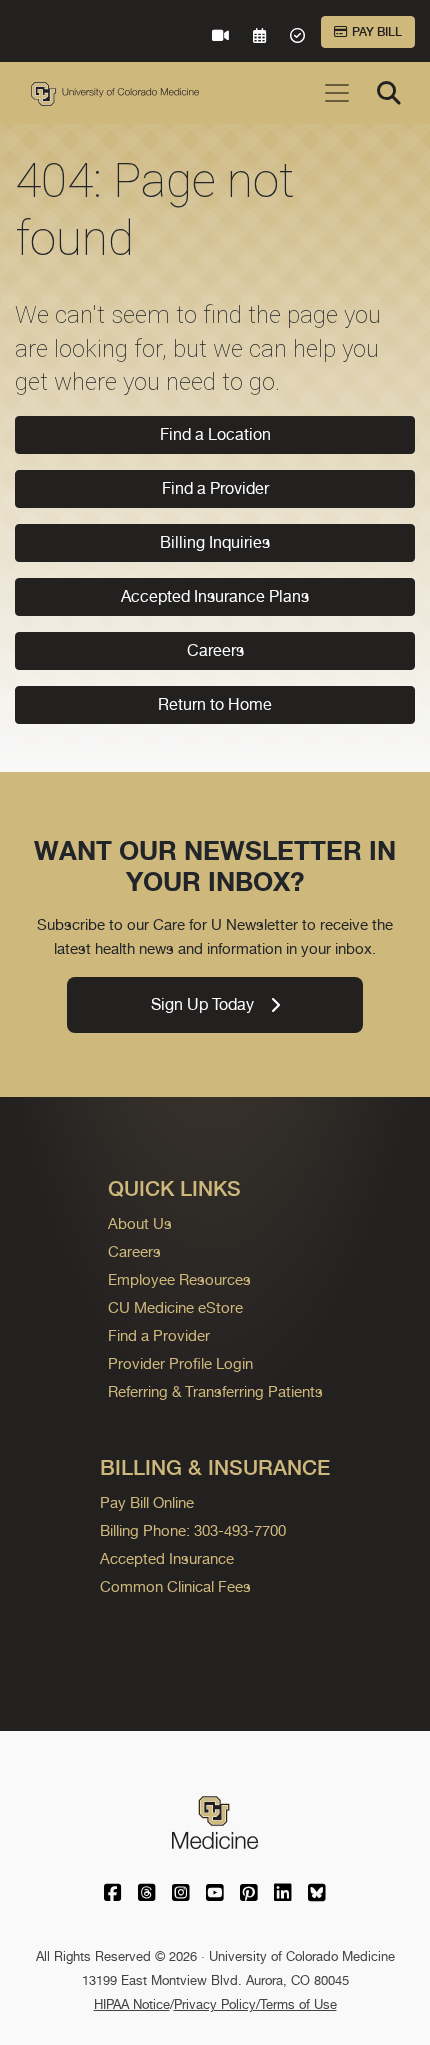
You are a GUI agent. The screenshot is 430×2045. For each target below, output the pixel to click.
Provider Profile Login (180, 1363)
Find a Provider (215, 488)
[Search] (389, 93)
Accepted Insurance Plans (215, 596)
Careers (215, 650)
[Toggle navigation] (337, 93)
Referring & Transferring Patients (215, 1391)
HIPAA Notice (132, 2004)
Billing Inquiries (215, 542)
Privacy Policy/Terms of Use (255, 2004)
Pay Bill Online (147, 1502)
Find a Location (215, 434)
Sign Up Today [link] (202, 1004)
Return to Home (215, 704)
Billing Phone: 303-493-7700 (193, 1530)
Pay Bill (377, 32)
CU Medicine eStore (175, 1307)
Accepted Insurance (167, 1558)
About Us (140, 1223)
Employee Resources (179, 1279)
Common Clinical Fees (175, 1586)
